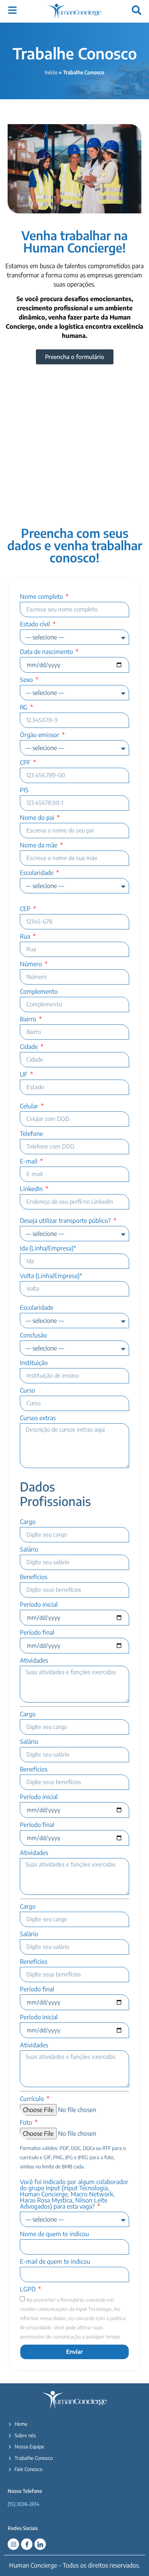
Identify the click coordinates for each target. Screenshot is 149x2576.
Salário (29, 1550)
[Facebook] (27, 2544)
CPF (26, 763)
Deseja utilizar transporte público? (66, 1221)
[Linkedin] (40, 2544)
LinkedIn (32, 1189)
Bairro (29, 1019)
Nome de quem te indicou (54, 2234)
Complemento (39, 992)
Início (51, 72)
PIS (24, 790)
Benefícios (34, 1577)
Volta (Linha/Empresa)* (51, 1276)
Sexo (27, 680)
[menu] (12, 10)
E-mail (29, 1162)
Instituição (34, 1363)
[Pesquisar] (137, 10)
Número (32, 964)
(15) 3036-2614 (23, 2504)
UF (24, 1075)
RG (24, 708)
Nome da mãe (39, 846)
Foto (27, 2123)
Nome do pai (38, 818)
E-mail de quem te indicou (55, 2262)
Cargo (28, 1522)
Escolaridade (37, 873)
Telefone (31, 1134)
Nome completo (42, 597)
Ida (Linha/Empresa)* (48, 1249)
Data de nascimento (47, 652)
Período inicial (39, 1605)
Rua (26, 937)
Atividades (34, 1661)
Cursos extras (38, 1418)
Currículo (33, 2099)
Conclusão (33, 1336)
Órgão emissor (40, 735)
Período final (37, 1633)
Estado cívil (36, 624)
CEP (26, 909)
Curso (28, 1391)
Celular (30, 1106)
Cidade (30, 1047)
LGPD (28, 2289)
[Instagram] (13, 2544)
